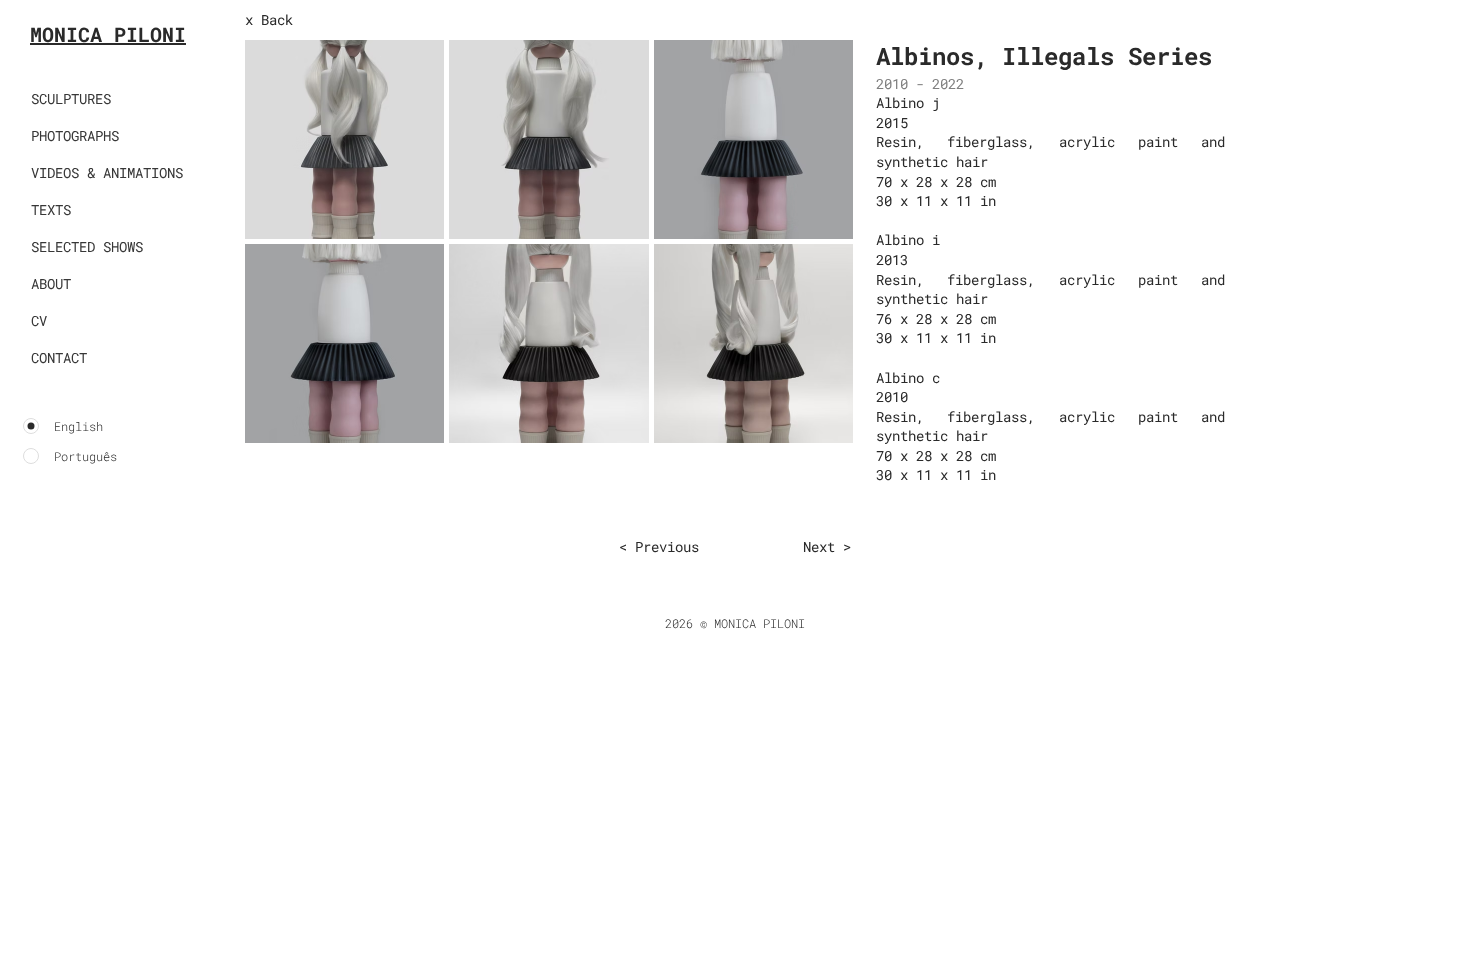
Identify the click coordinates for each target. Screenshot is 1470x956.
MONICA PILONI (108, 34)
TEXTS (51, 209)
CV (39, 320)
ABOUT (51, 283)
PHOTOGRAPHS (75, 135)
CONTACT (59, 357)
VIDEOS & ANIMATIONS (107, 172)
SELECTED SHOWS (87, 246)
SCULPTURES (71, 98)
